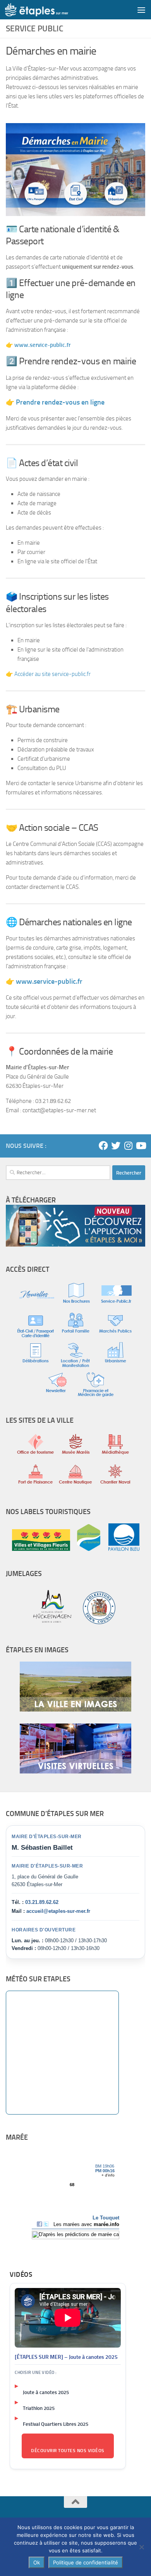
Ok (37, 2562)
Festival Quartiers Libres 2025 (56, 2424)
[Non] (141, 2547)
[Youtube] (141, 1146)
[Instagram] (128, 1146)
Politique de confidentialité (86, 2562)
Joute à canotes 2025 (46, 2392)
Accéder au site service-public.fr (52, 674)
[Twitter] (116, 1146)
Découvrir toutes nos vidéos (68, 2451)
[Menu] (141, 10)
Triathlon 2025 (39, 2408)
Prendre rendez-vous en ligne (60, 402)
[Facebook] (103, 1146)
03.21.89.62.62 (42, 1902)
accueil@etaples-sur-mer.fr (58, 1911)
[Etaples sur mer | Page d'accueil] (47, 10)
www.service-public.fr (49, 981)
